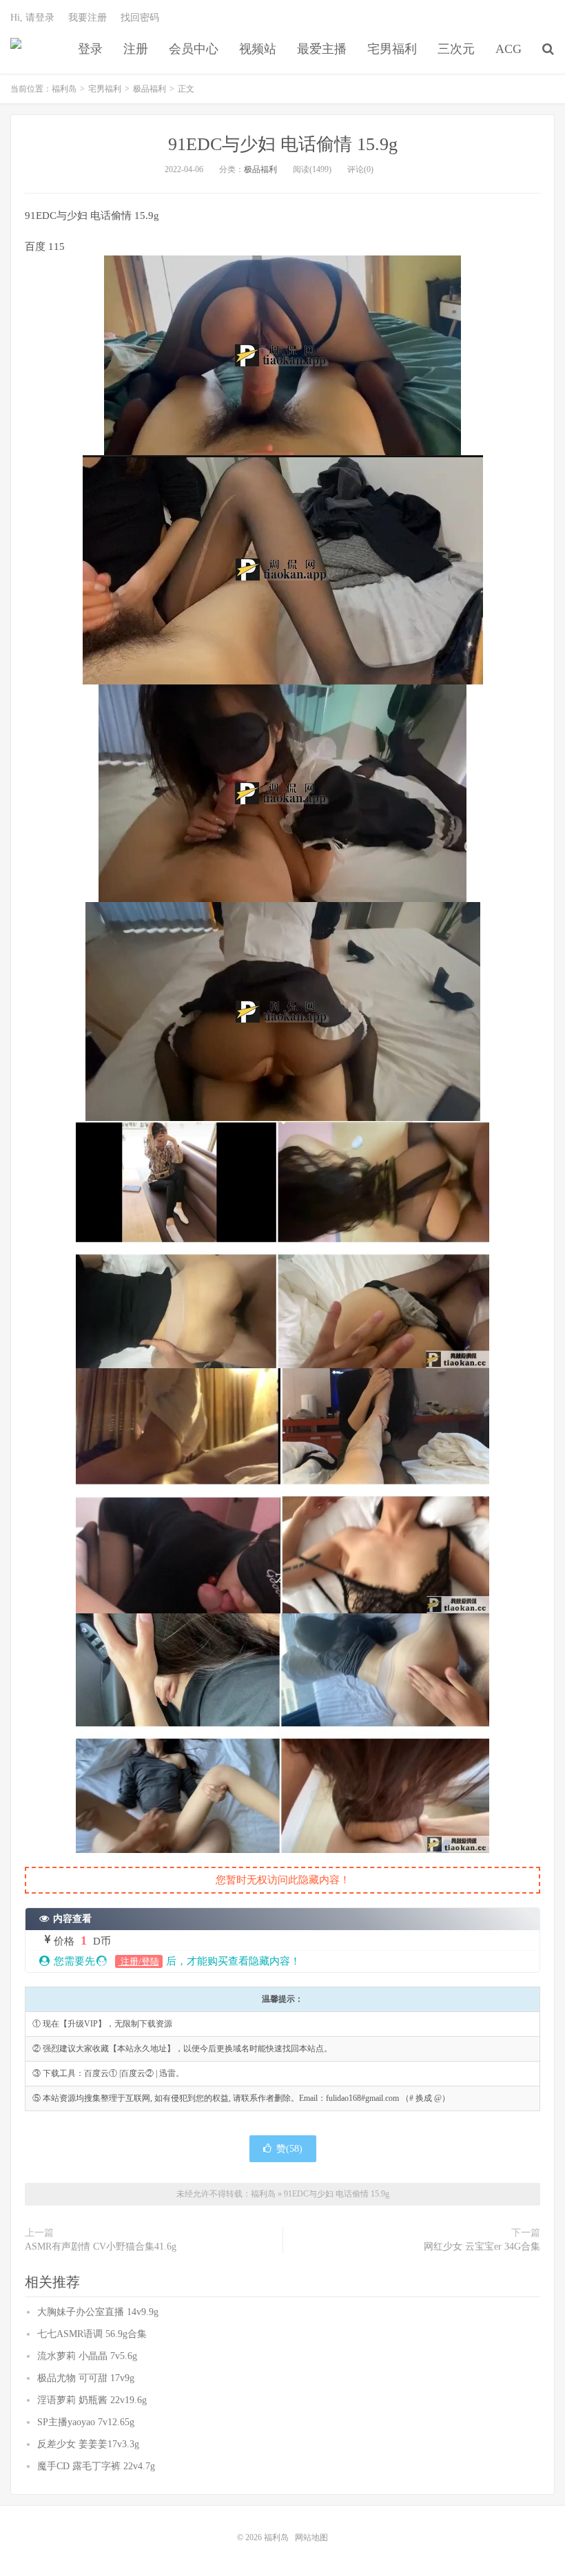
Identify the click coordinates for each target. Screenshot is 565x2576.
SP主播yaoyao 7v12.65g (86, 2422)
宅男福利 (392, 49)
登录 (90, 49)
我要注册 (88, 18)
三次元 (456, 49)
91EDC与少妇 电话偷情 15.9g (283, 144)
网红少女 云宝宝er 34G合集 (482, 2247)
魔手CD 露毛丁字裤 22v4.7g (96, 2466)
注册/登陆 (139, 1961)
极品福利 (150, 89)
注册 (136, 49)
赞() (289, 2149)
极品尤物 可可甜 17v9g (86, 2378)
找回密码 (140, 18)
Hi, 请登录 (32, 18)
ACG (508, 49)
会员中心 (194, 49)
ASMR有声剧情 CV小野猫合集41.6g (101, 2247)
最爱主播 (322, 49)
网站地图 (311, 2537)
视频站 (258, 49)
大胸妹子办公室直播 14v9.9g (98, 2312)
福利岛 (16, 49)
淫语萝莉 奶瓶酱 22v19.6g (92, 2400)
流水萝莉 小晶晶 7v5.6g (87, 2356)
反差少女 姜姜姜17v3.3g (88, 2444)
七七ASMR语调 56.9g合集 (92, 2334)
